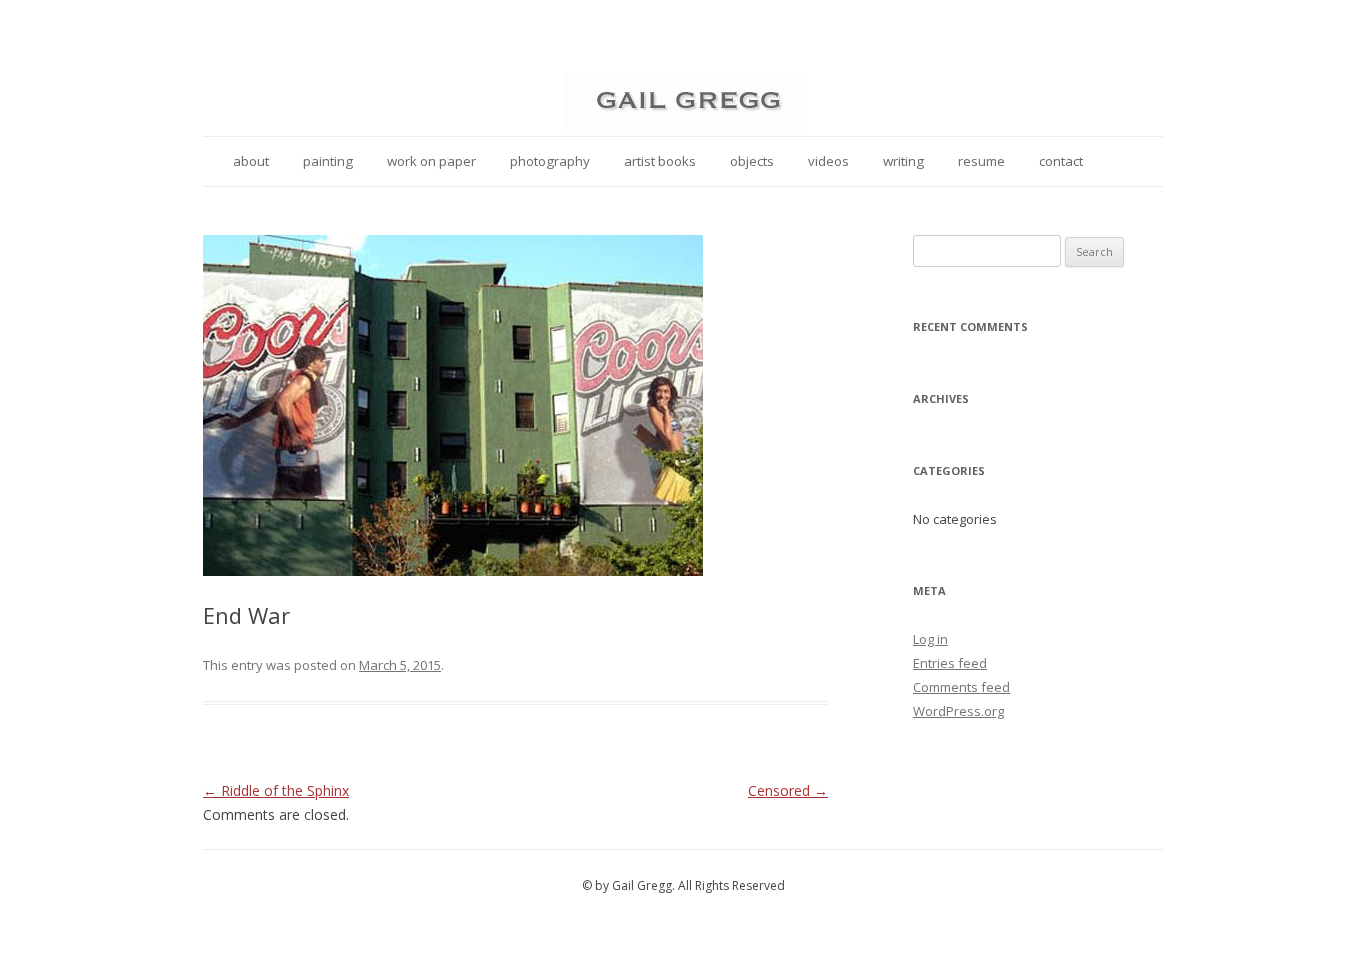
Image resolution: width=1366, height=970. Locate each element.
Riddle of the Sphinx (276, 790)
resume (981, 161)
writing (903, 161)
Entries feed (950, 663)
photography (550, 161)
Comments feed (961, 687)
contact (1061, 161)
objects (752, 161)
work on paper (431, 161)
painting (328, 161)
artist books (660, 161)
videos (828, 161)
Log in (930, 639)
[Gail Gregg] (683, 128)
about (251, 161)
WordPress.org (958, 711)
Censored (788, 790)
